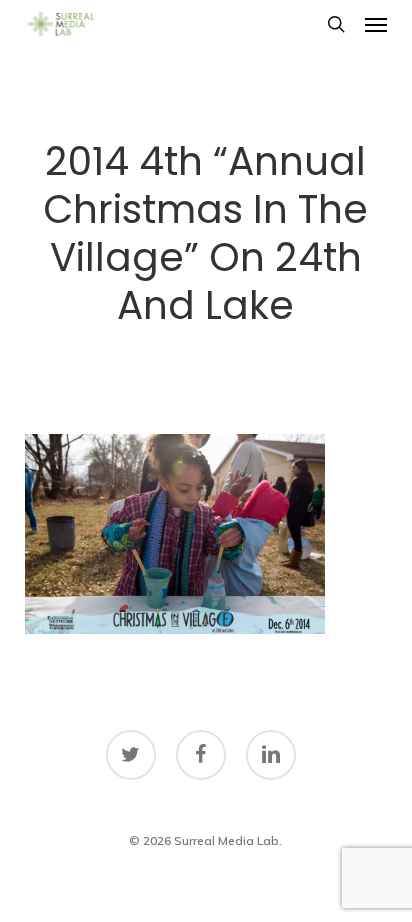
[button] (376, 24)
